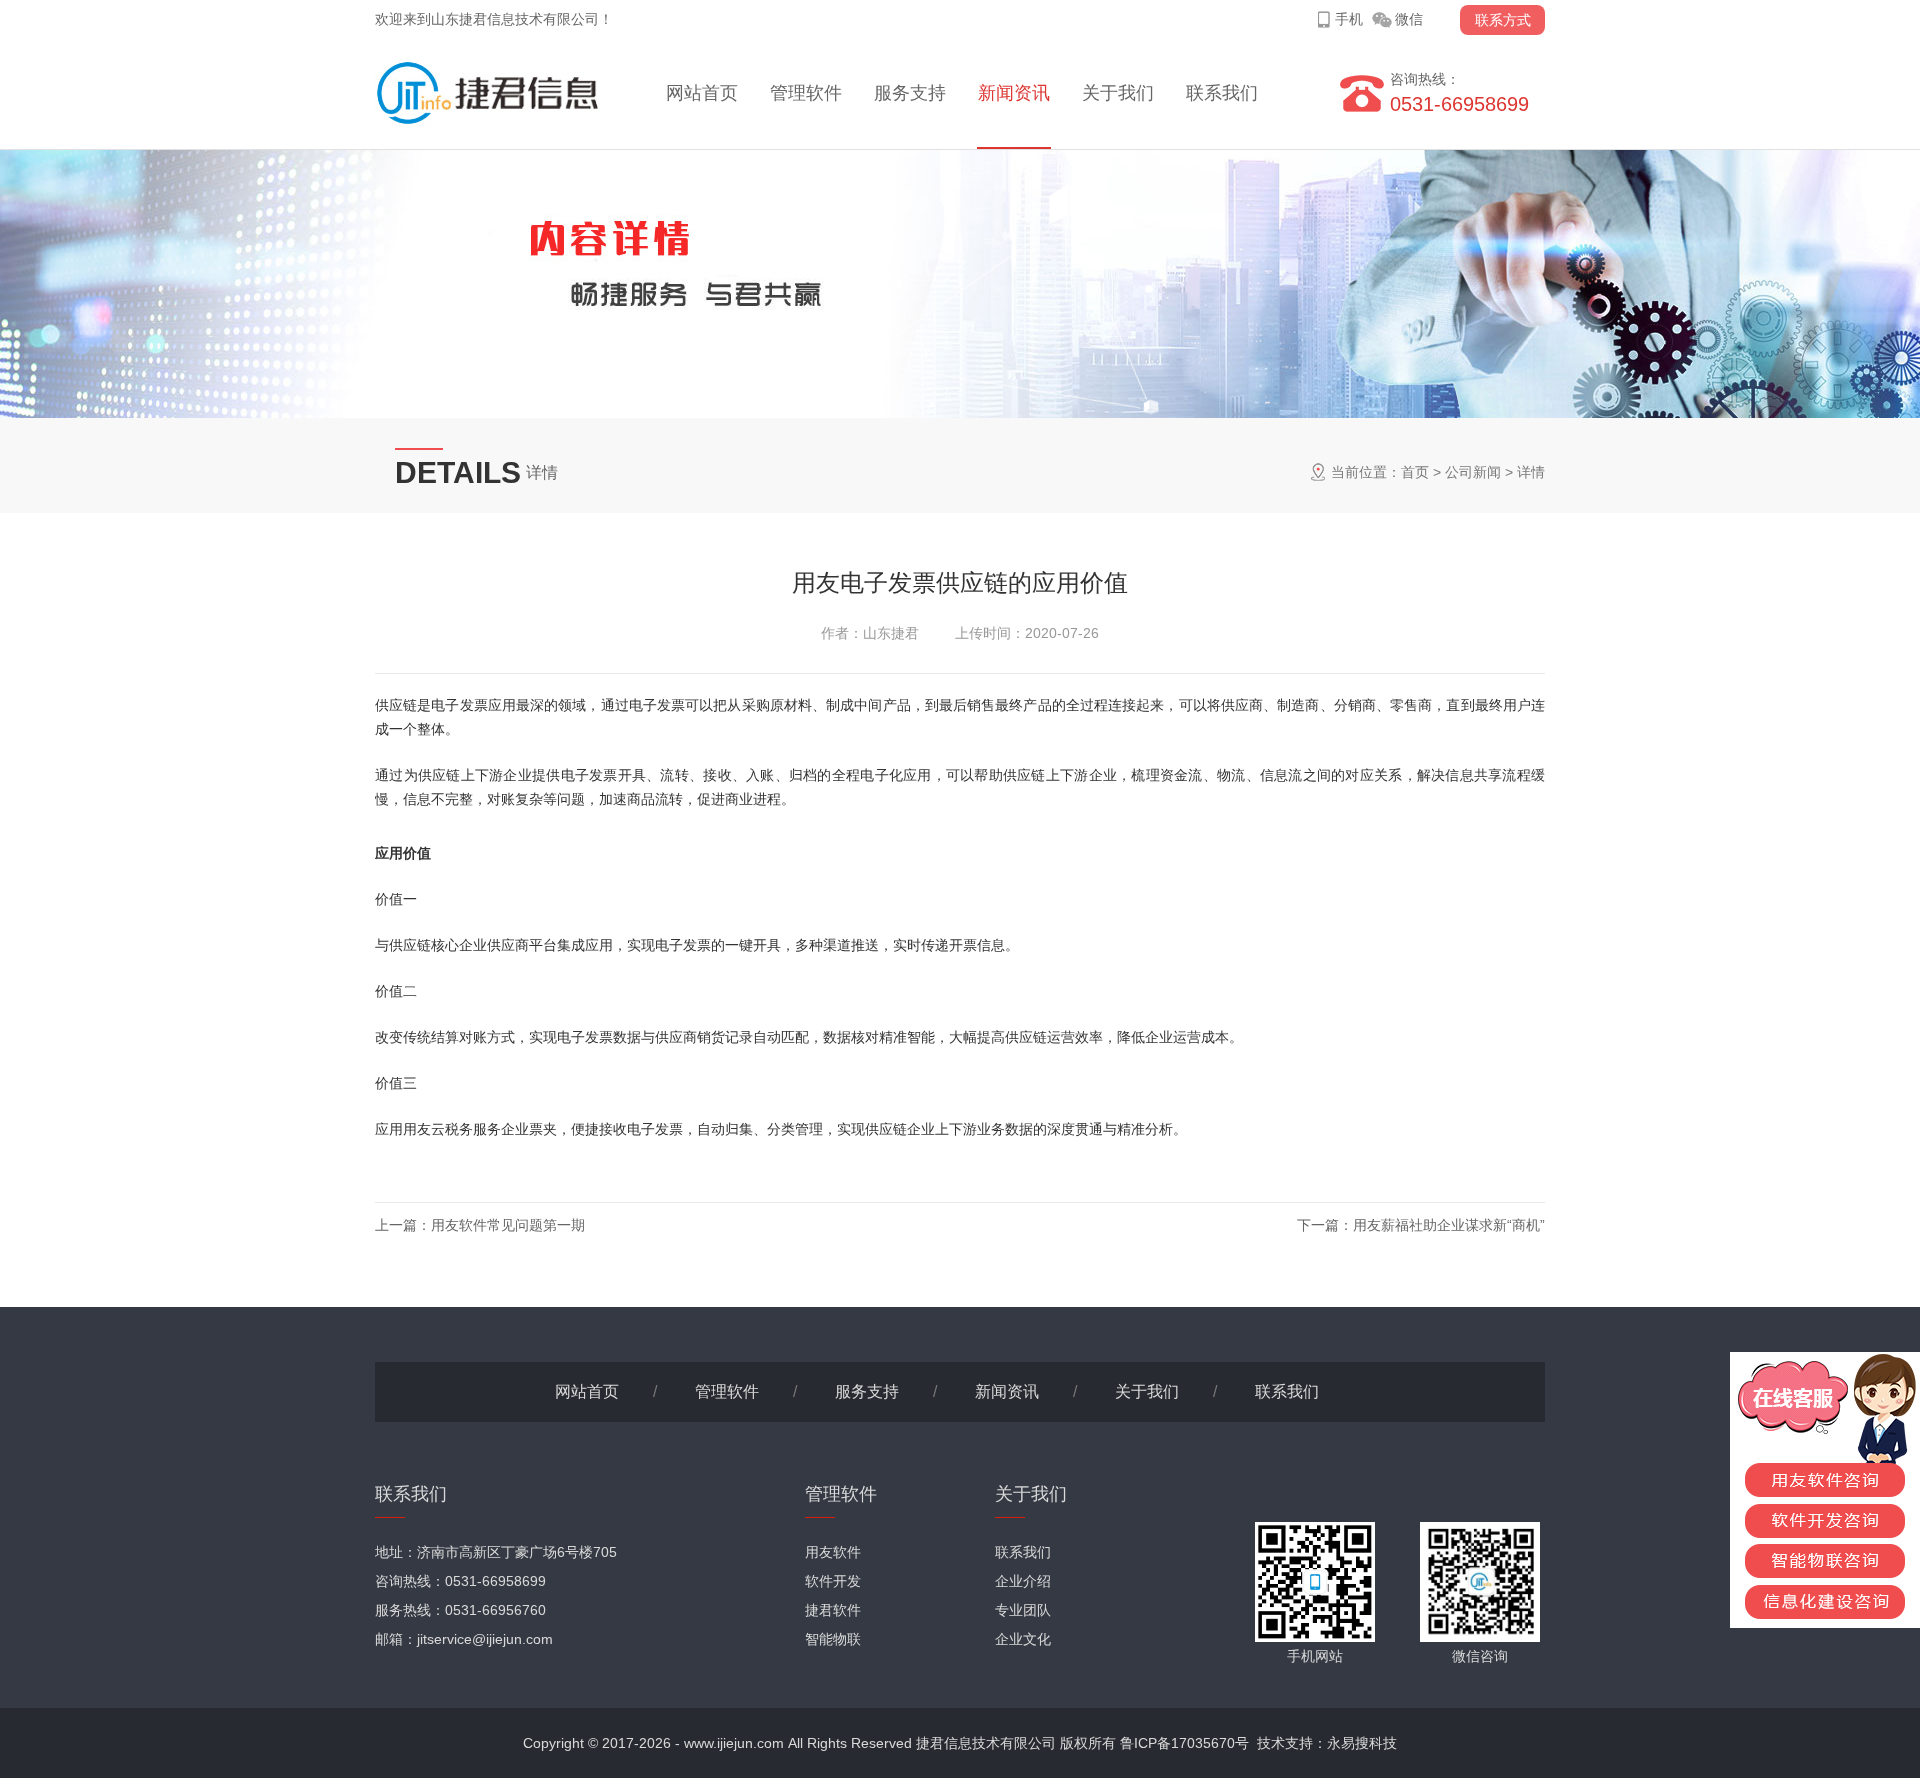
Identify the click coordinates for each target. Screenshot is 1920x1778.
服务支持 (910, 93)
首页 (1415, 472)
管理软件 (806, 93)
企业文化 (1023, 1639)
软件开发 (833, 1581)
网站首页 (702, 93)
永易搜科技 (1362, 1743)
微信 (1409, 19)
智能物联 (833, 1639)
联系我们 (1222, 93)
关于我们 (1118, 93)
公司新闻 (1473, 472)
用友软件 (833, 1552)
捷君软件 (833, 1610)
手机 (1349, 19)
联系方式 (1503, 20)
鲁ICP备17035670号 (1184, 1743)
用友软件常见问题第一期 (508, 1225)
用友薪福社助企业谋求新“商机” (1449, 1225)
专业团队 (1023, 1610)
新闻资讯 (1014, 93)
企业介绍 (1023, 1581)
